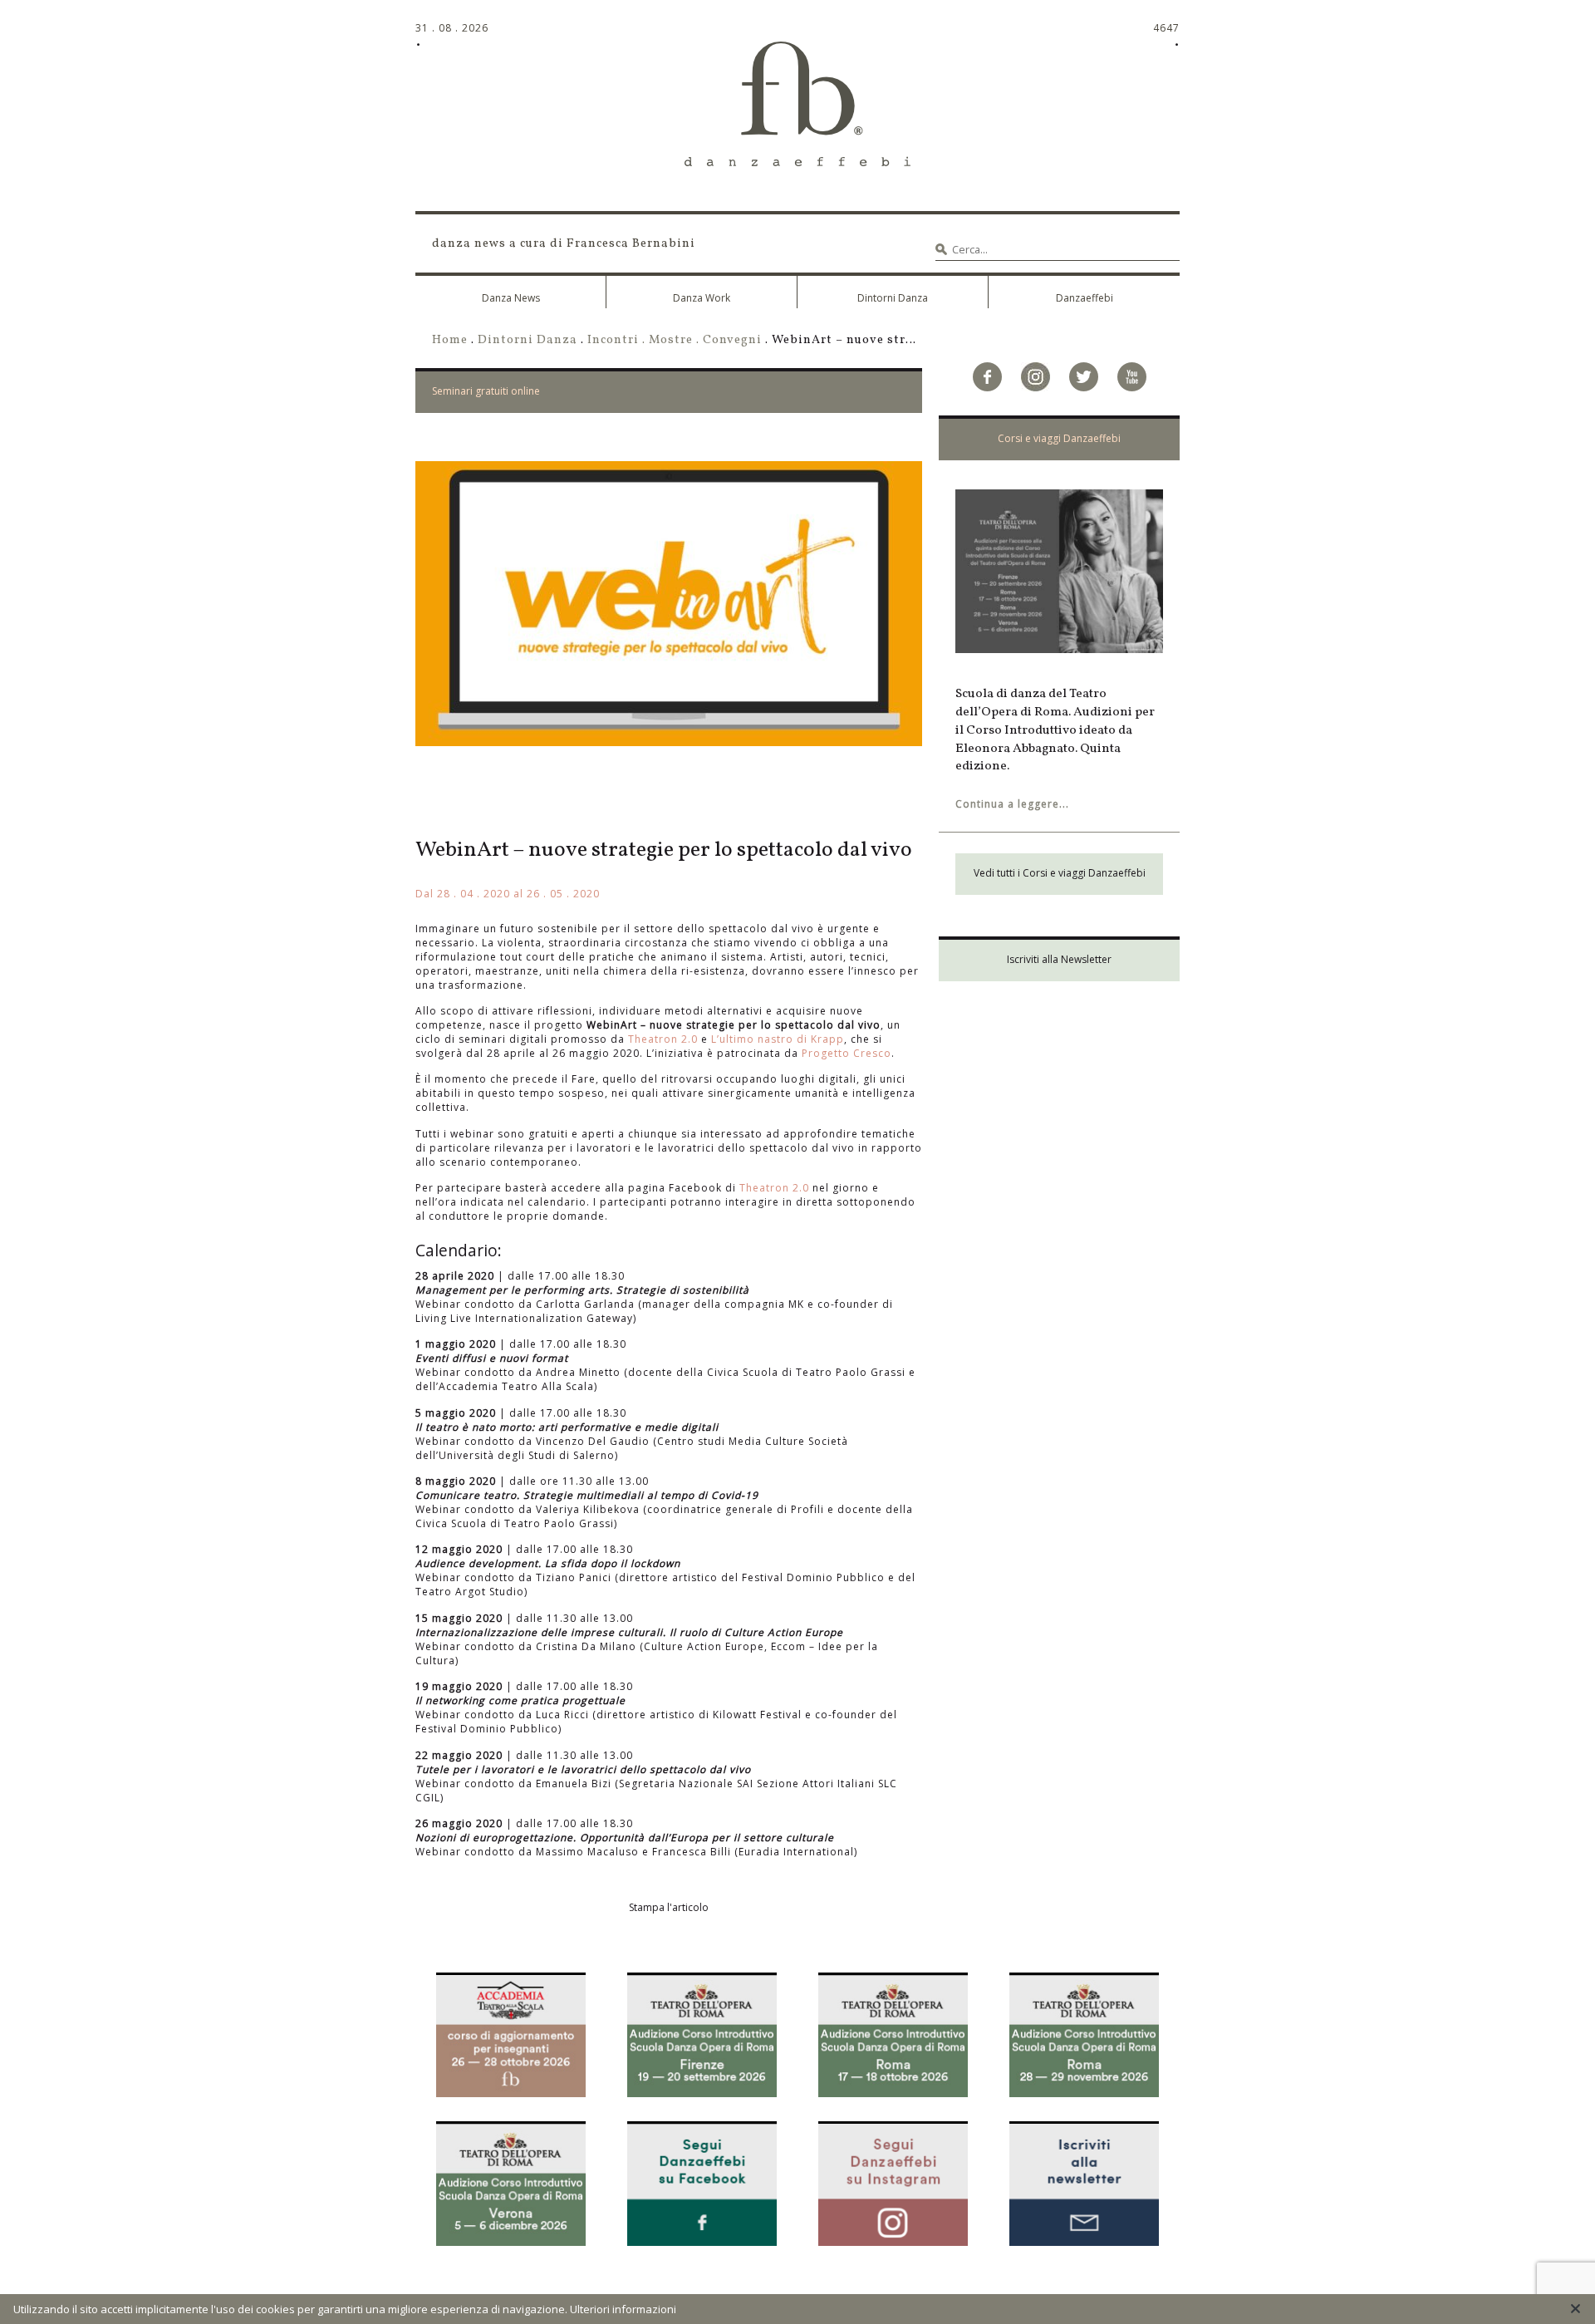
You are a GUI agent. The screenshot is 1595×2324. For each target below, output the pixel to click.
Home (450, 340)
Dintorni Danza (893, 298)
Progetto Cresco (847, 1053)
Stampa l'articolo (669, 1907)
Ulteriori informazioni (623, 2309)
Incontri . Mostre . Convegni (675, 340)
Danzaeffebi (1085, 298)
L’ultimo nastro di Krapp (778, 1039)
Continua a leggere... (1012, 804)
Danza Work (702, 298)
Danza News (511, 298)
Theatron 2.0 (663, 1039)
